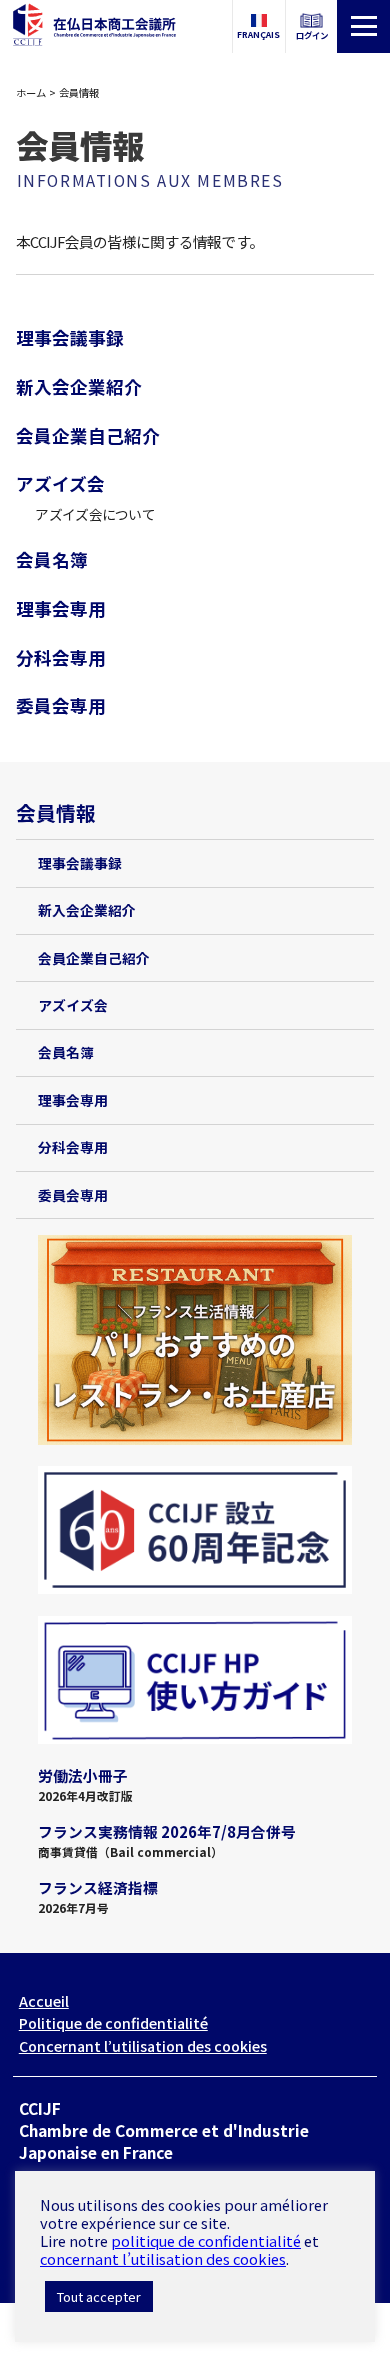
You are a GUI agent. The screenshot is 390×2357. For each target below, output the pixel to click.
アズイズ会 (60, 483)
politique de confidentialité (206, 2240)
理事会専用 (61, 608)
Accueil (44, 2001)
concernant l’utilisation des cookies (163, 2258)
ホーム (31, 92)
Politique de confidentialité (113, 2023)
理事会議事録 (70, 337)
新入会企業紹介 (79, 386)
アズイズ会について (95, 514)
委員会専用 (61, 705)
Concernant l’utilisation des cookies (143, 2046)
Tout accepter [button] (99, 2296)
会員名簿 (52, 559)
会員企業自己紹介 (88, 435)
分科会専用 (61, 657)
